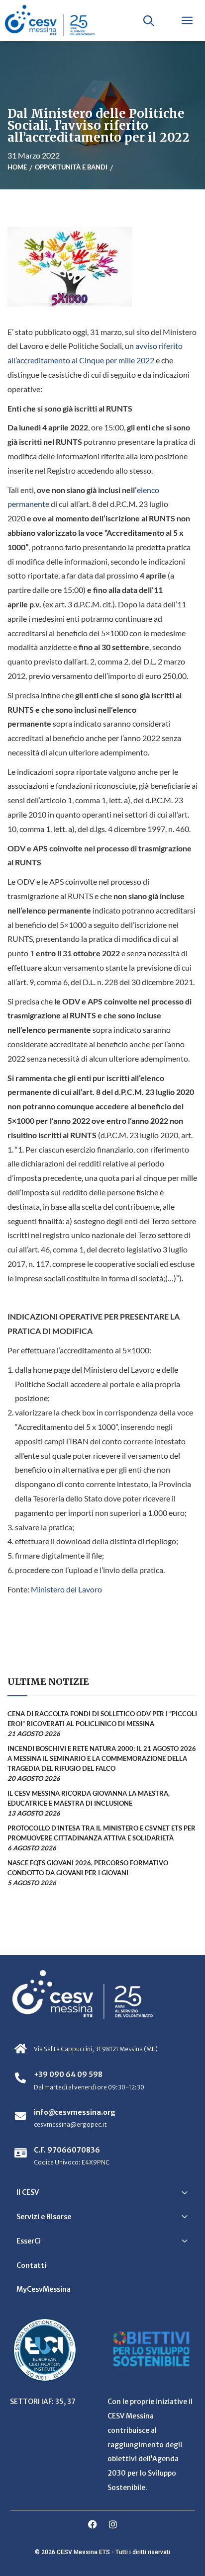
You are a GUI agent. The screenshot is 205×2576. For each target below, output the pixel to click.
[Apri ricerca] (148, 20)
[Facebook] (93, 2524)
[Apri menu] (187, 20)
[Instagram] (113, 2524)
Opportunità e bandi (71, 167)
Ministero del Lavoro (66, 1589)
